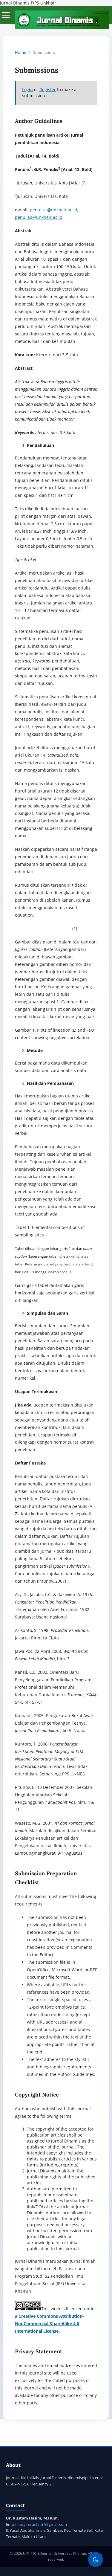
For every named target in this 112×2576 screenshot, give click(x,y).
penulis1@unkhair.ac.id (54, 210)
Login (27, 90)
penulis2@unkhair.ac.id (39, 217)
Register (48, 90)
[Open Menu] (6, 15)
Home (20, 52)
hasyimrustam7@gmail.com (42, 2524)
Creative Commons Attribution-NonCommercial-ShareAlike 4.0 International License (49, 2324)
